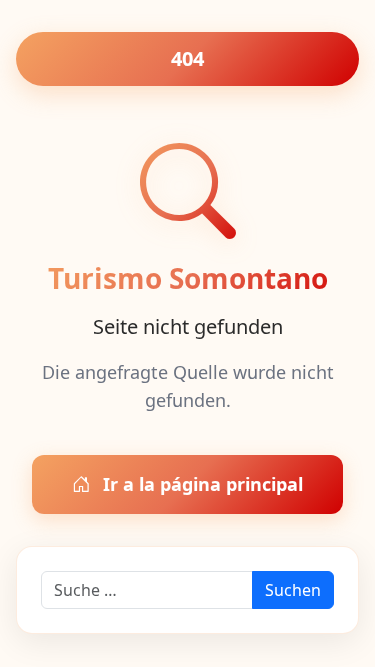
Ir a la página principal (200, 484)
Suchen (293, 590)
